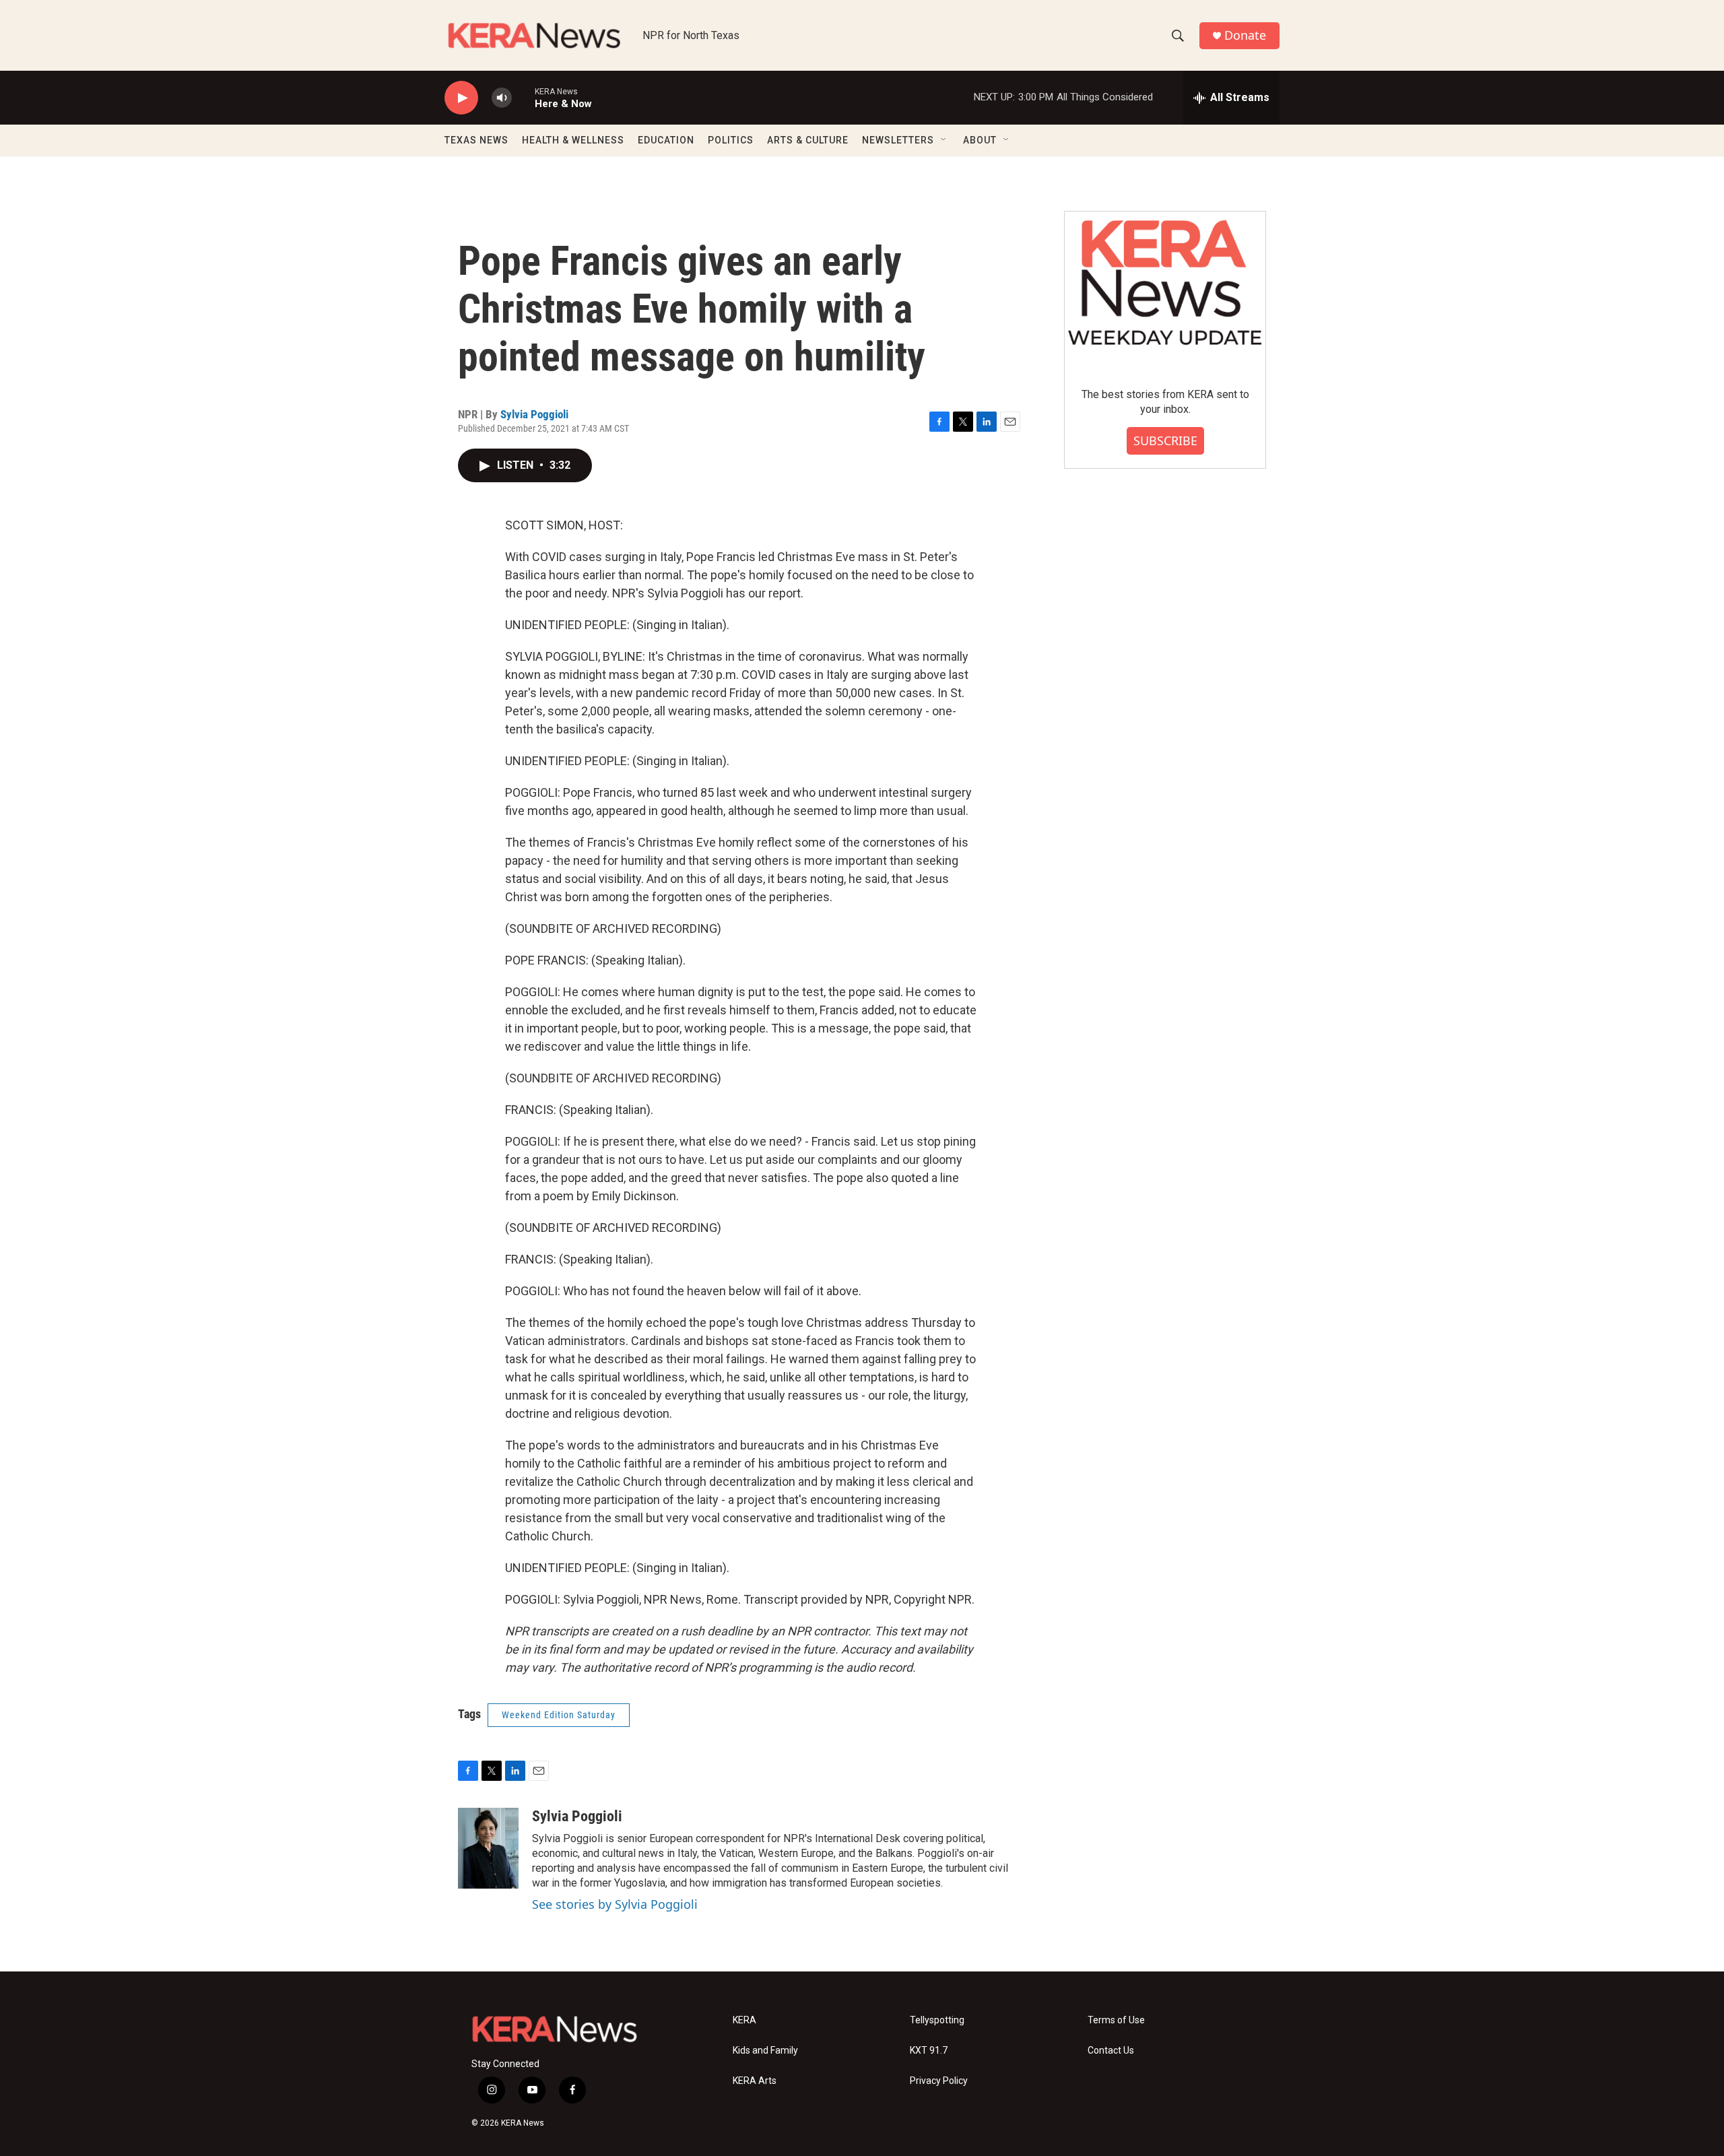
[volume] (502, 98)
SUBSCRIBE (1165, 440)
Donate (1245, 35)
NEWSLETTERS (898, 140)
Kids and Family (765, 2051)
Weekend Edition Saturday (559, 1715)
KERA (744, 2020)
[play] (461, 98)
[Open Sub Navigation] (944, 140)
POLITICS (731, 140)
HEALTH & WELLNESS (573, 140)
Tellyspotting (937, 2020)
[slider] (523, 97)
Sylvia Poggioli (534, 414)
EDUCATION (666, 140)
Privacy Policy (939, 2081)
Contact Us (1111, 2051)
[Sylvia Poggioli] (488, 1848)
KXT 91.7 (929, 2051)
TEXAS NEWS (476, 140)
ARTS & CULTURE (808, 140)
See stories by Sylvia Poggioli (615, 1904)
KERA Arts (755, 2081)
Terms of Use (1116, 2020)
